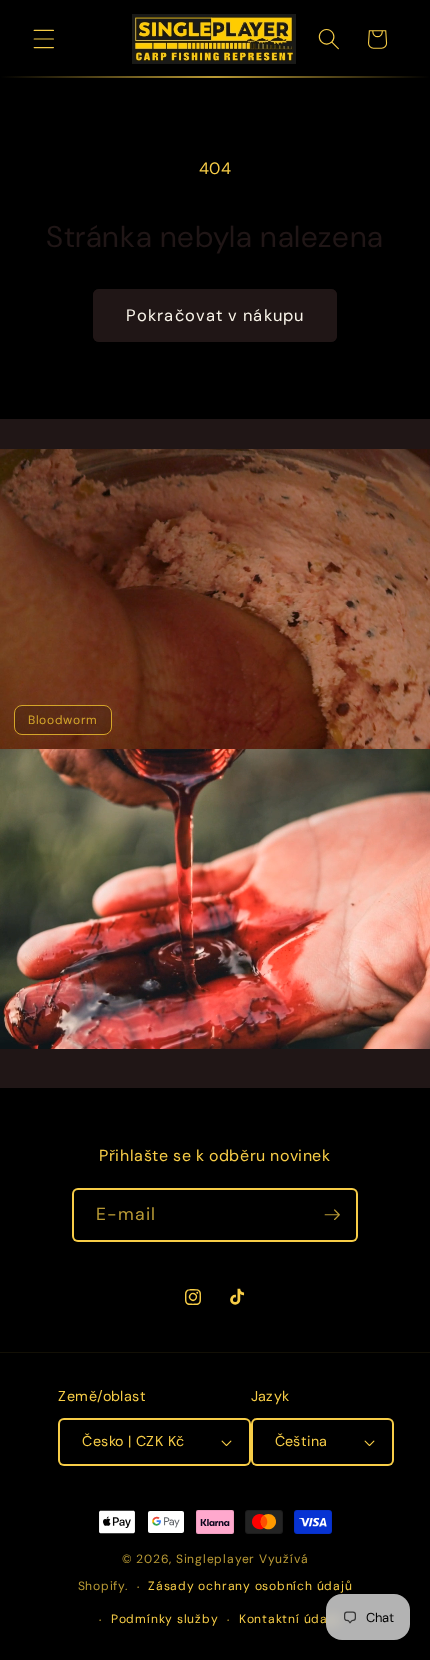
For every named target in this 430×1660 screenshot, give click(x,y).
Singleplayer (215, 1559)
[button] (44, 39)
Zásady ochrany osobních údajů (250, 1586)
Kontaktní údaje (289, 1619)
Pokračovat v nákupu (215, 315)
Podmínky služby (165, 1619)
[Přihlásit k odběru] (332, 1215)
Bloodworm (63, 720)
